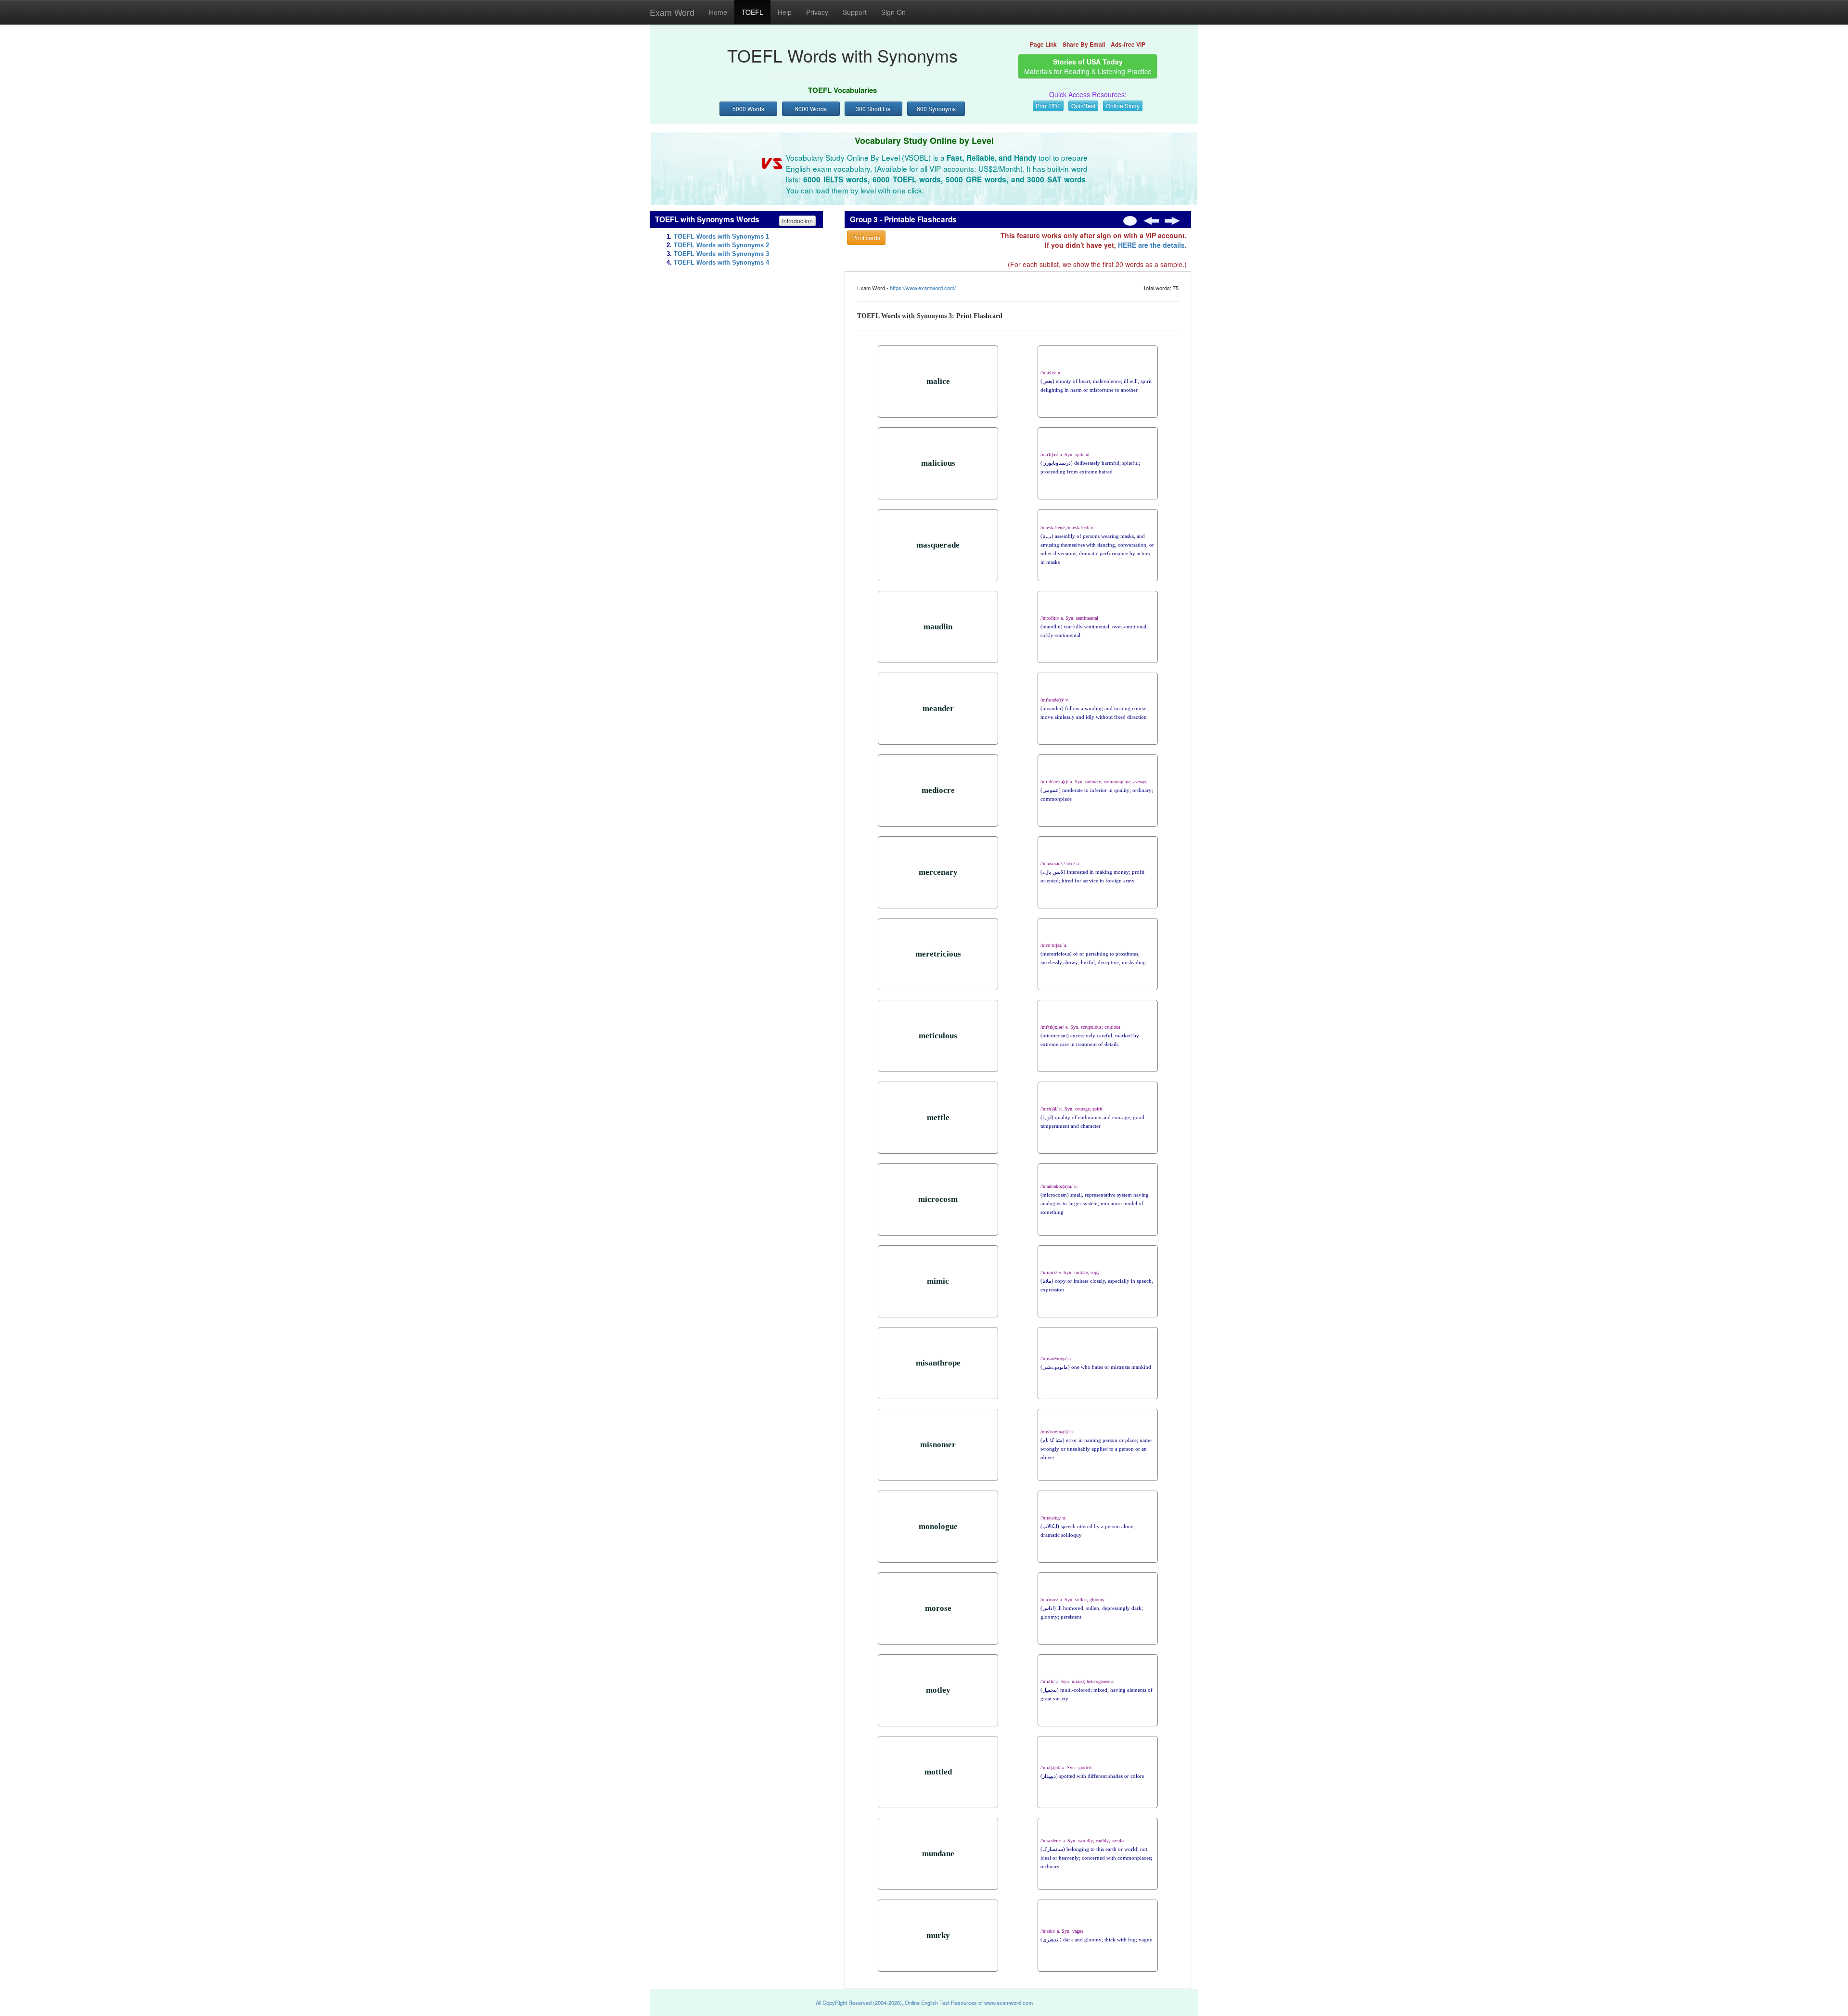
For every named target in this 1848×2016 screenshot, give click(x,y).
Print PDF (1048, 106)
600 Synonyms (936, 108)
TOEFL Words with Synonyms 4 (721, 263)
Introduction (797, 221)
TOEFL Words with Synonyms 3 (721, 254)
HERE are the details (1151, 245)
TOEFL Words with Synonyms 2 (721, 245)
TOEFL (752, 12)
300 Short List (874, 108)
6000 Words (811, 108)
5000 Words (748, 108)
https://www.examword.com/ (923, 288)
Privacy (817, 12)
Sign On (893, 12)
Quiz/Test (1083, 106)
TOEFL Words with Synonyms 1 (721, 237)
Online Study (1123, 106)
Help (785, 12)
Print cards (866, 237)
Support (855, 12)
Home (718, 12)
